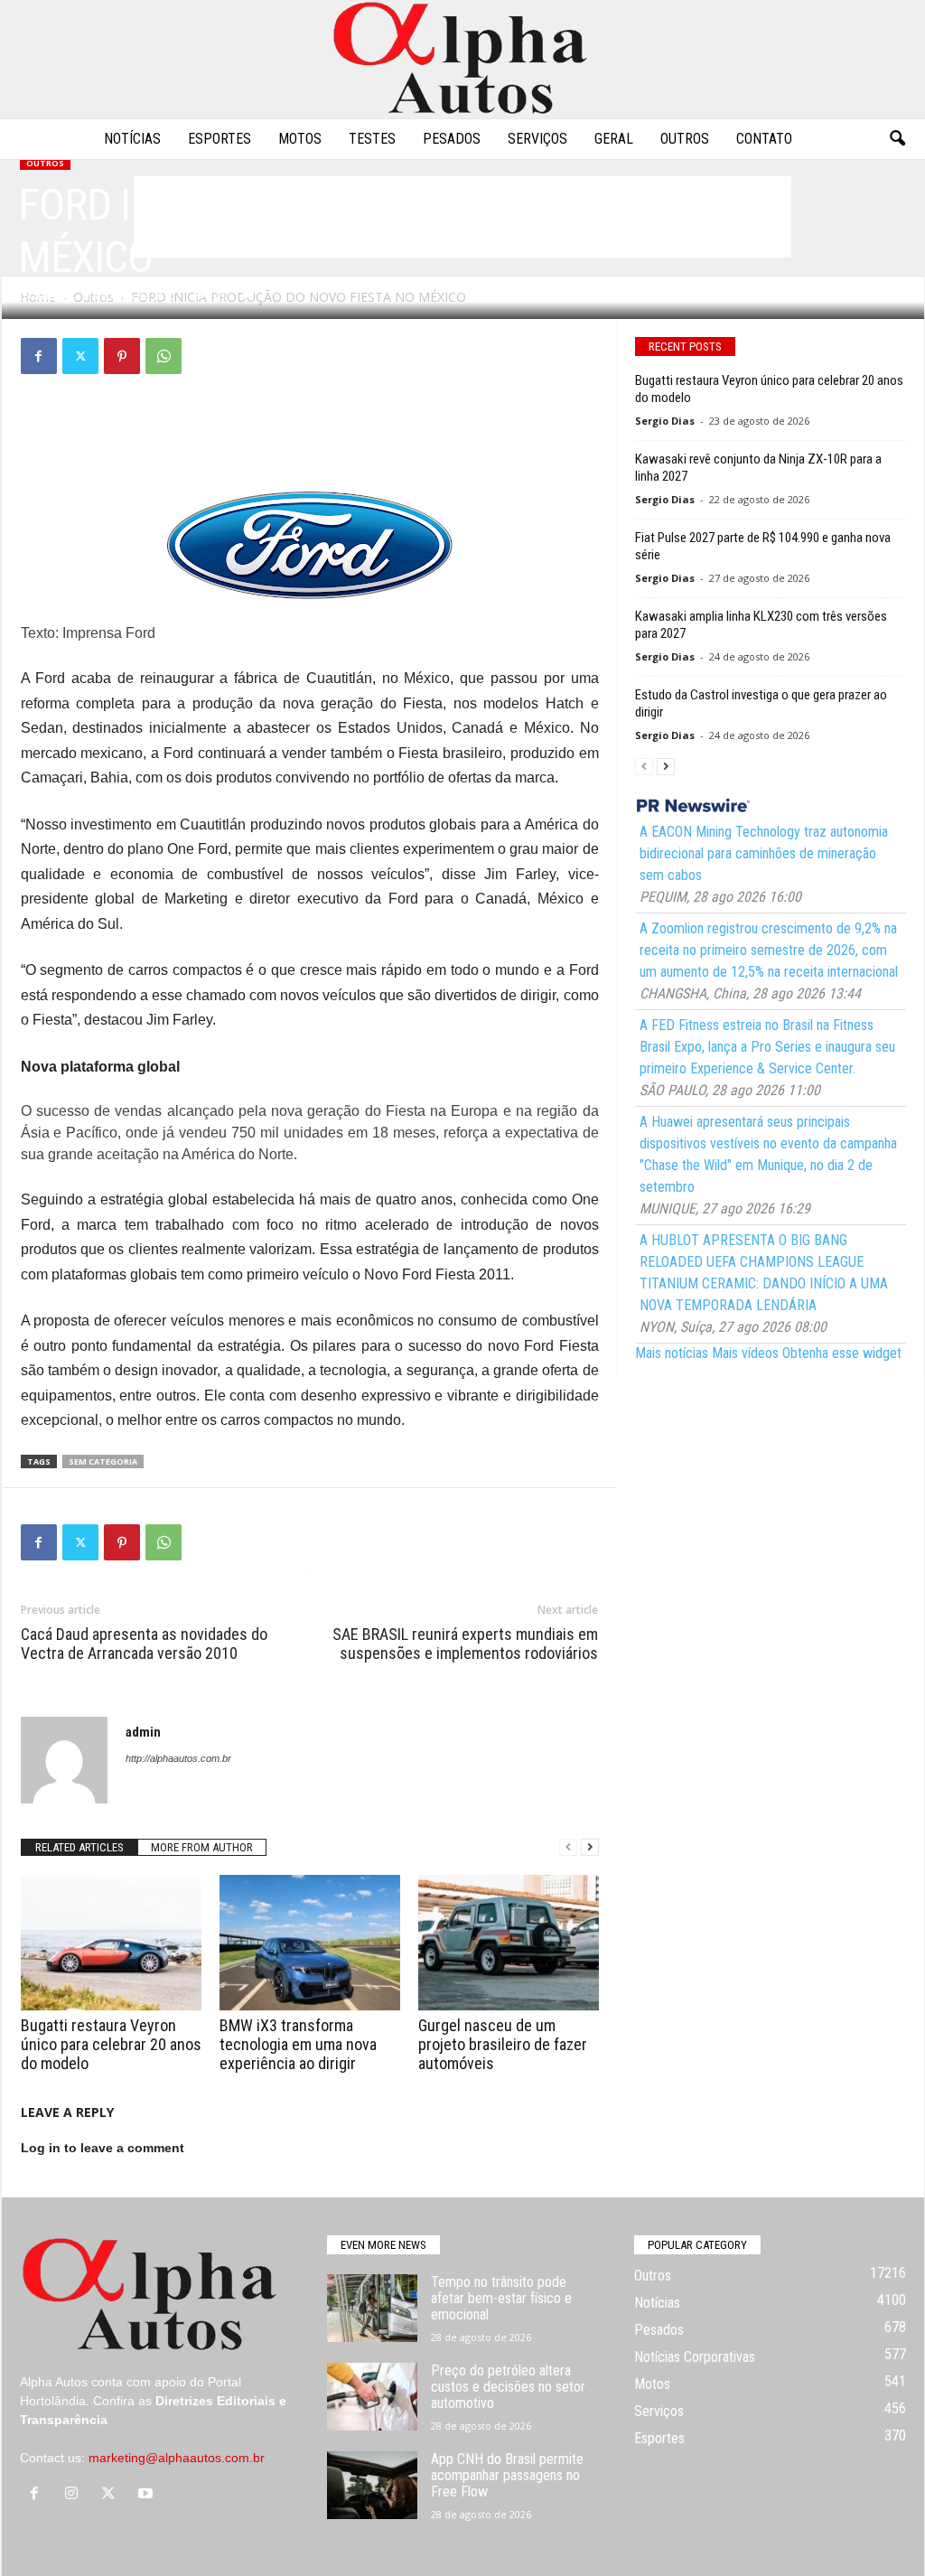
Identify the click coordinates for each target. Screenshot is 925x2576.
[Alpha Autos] (462, 59)
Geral (614, 139)
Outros (685, 139)
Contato (764, 139)
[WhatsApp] (164, 356)
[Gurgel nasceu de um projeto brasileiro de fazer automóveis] (509, 1943)
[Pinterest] (122, 356)
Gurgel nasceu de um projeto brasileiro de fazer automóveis (503, 2044)
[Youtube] (148, 2495)
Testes (372, 139)
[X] (80, 356)
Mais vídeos (745, 1353)
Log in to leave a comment (103, 2148)
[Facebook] (39, 356)
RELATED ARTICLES (79, 1847)
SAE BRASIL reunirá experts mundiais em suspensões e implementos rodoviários (465, 1644)
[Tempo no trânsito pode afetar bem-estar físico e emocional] (372, 2308)
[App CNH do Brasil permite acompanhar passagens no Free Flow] (372, 2485)
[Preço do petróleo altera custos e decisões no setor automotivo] (372, 2397)
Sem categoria (103, 1461)
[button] (897, 139)
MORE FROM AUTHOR (202, 1847)
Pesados (452, 139)
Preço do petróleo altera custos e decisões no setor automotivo (508, 2387)
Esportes (220, 139)
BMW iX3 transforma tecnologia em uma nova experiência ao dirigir (298, 2044)
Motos (300, 139)
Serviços (537, 139)
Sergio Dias (665, 421)
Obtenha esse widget (842, 1353)
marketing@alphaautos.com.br (177, 2458)
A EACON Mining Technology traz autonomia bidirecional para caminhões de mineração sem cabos (764, 853)
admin (52, 296)
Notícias (132, 139)
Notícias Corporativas (695, 2357)
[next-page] (590, 1847)
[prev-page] (568, 1847)
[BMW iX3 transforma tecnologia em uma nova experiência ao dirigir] (310, 1943)
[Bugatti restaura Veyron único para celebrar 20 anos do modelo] (111, 1943)
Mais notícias (672, 1353)
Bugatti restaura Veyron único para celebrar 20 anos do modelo (111, 2044)
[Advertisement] (310, 443)
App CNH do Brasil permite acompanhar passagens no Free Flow (507, 2475)
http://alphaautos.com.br (178, 1758)
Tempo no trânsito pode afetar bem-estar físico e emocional (501, 2298)
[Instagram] (75, 2495)
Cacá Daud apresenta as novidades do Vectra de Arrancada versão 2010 (144, 1644)
